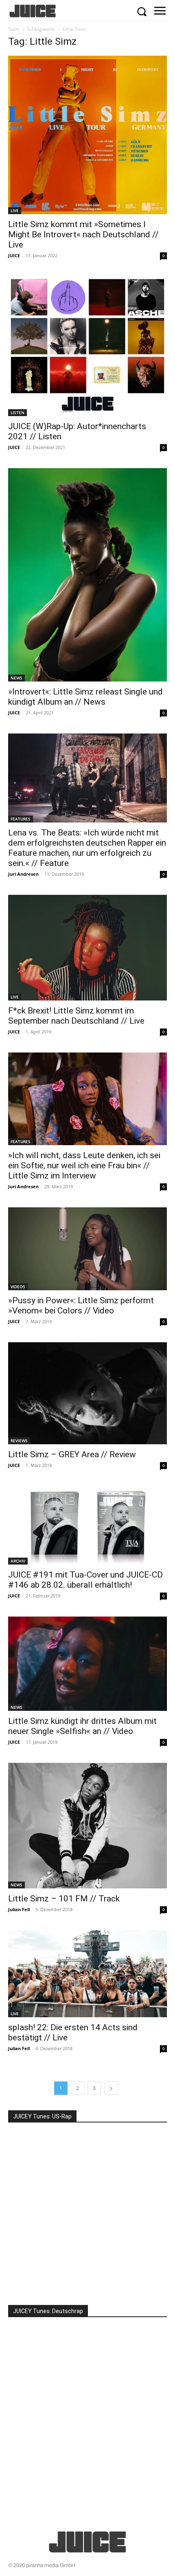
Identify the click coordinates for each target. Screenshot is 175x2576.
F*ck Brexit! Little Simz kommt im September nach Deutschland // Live (76, 1016)
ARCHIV (18, 1561)
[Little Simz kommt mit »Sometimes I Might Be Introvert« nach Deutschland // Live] (87, 135)
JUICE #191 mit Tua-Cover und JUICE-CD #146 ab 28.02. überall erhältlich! (85, 1580)
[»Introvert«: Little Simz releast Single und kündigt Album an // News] (87, 575)
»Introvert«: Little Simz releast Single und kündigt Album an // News (85, 697)
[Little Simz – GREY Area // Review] (87, 1393)
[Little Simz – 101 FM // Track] (87, 1826)
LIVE (15, 211)
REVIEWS (19, 1441)
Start (14, 29)
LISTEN (17, 412)
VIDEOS (18, 1287)
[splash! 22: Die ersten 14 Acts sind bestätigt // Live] (87, 1974)
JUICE (14, 255)
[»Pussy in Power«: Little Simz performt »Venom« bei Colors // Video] (87, 1249)
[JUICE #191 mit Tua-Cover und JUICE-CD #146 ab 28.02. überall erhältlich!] (87, 1525)
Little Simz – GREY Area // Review (72, 1454)
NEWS (16, 678)
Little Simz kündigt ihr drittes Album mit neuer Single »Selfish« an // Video (82, 1726)
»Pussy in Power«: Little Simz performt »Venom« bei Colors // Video (81, 1305)
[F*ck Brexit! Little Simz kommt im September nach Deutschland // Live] (87, 948)
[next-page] (111, 2088)
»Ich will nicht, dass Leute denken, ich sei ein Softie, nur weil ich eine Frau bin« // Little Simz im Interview (84, 1165)
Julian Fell (19, 1909)
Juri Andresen (23, 874)
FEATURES (21, 819)
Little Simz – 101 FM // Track (64, 1899)
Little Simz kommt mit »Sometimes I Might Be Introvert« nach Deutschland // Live (83, 234)
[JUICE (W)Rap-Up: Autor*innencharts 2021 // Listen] (87, 346)
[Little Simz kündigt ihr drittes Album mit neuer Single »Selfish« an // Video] (87, 1664)
